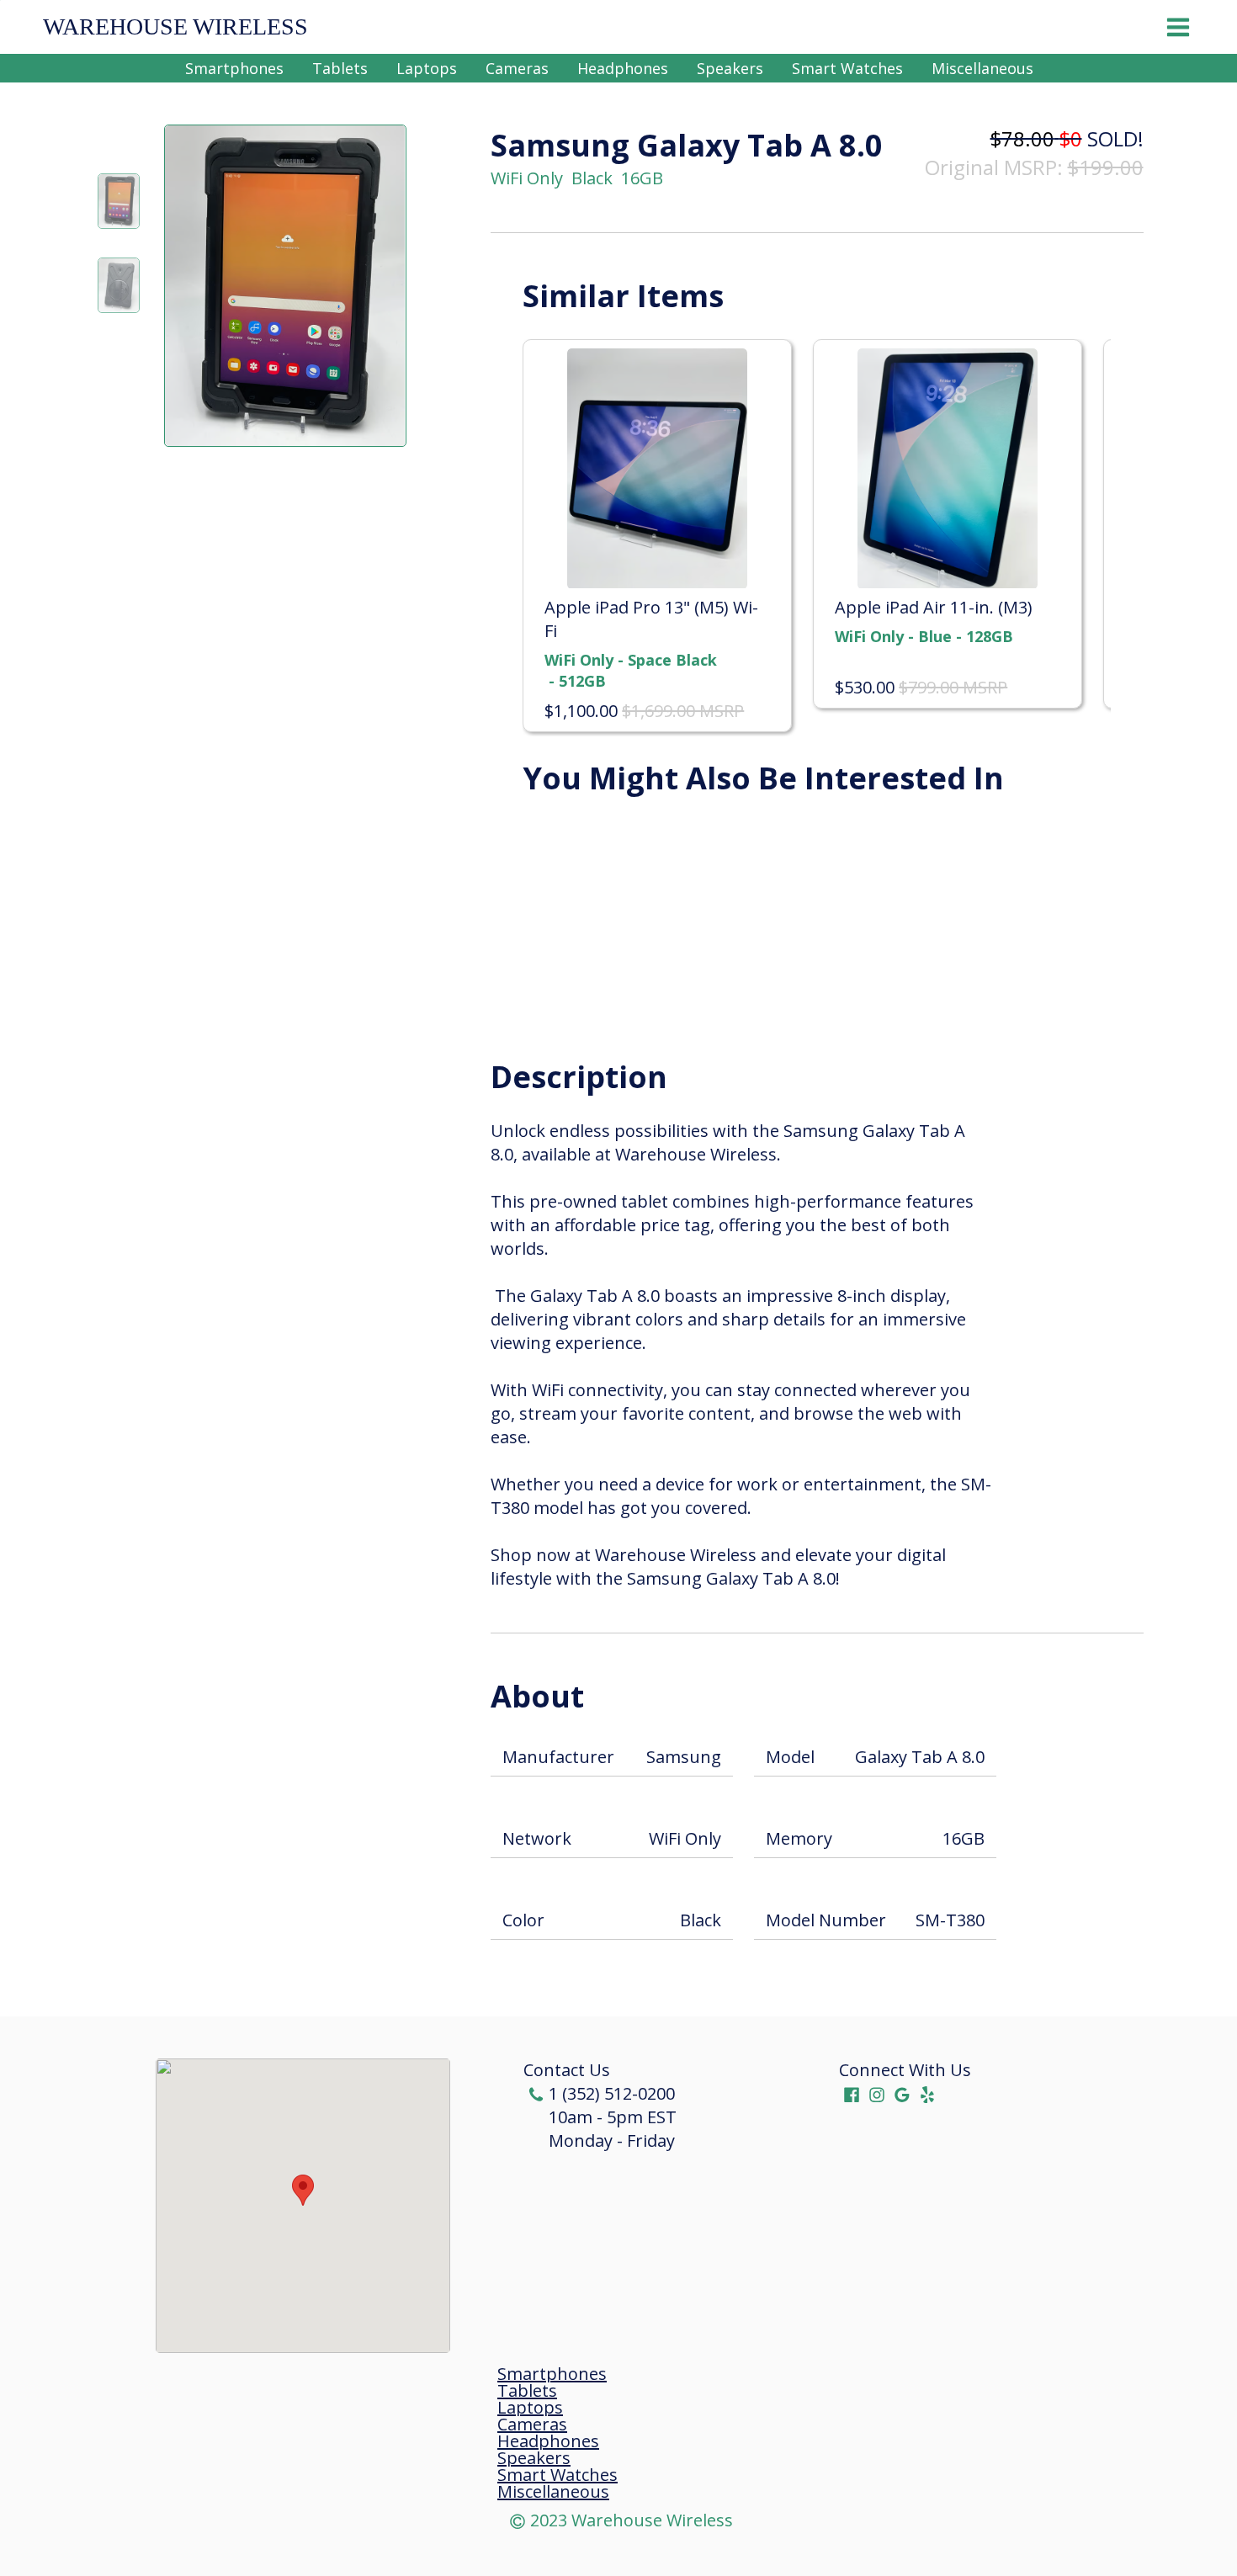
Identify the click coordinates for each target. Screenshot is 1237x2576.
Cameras (517, 68)
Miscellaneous (982, 68)
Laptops (427, 68)
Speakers (730, 68)
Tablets (340, 68)
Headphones (623, 68)
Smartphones (234, 68)
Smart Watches (847, 68)
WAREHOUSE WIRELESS (175, 27)
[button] (303, 2190)
